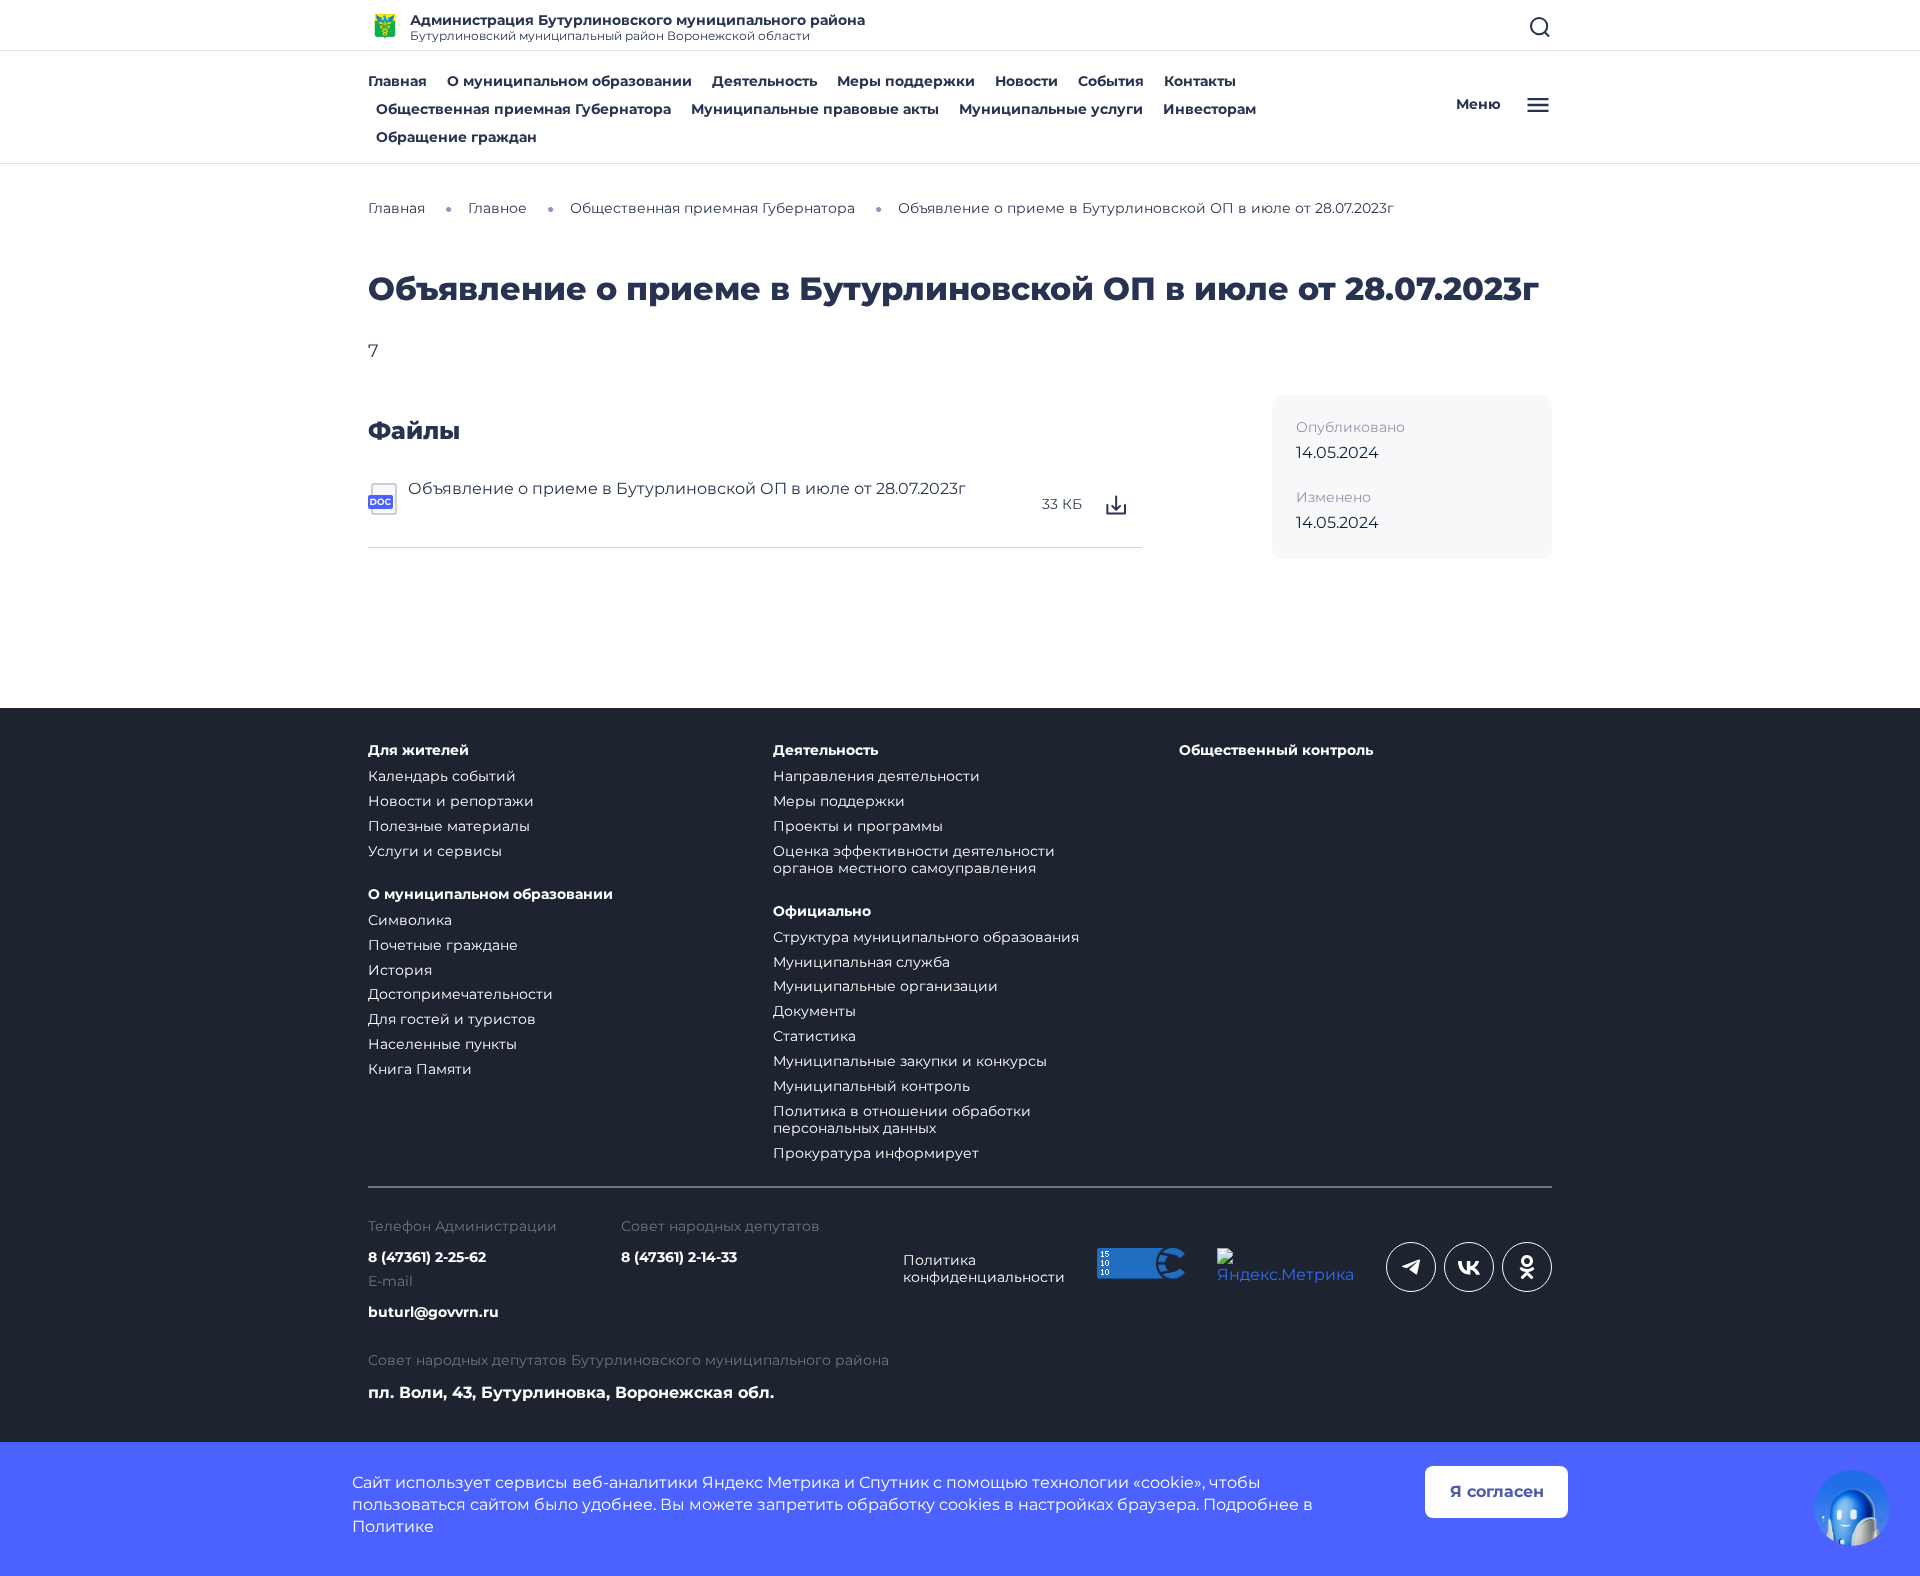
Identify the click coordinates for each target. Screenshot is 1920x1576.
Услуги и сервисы (435, 851)
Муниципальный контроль (871, 1086)
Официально (822, 911)
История (400, 970)
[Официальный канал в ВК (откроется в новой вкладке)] (1469, 1267)
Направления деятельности (876, 776)
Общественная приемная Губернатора (523, 109)
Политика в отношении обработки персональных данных (902, 1119)
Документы (814, 1011)
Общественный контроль (1276, 750)
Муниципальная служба (861, 962)
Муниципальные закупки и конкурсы (910, 1061)
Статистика (814, 1036)
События (1111, 81)
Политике (393, 1526)
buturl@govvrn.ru (433, 1312)
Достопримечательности (460, 994)
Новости (1026, 81)
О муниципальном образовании (569, 81)
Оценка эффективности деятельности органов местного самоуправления (914, 859)
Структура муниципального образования (926, 937)
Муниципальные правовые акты (815, 109)
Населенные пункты (442, 1044)
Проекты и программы (858, 826)
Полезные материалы (449, 826)
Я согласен (1497, 1491)
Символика (410, 920)
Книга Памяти (420, 1069)
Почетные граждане (443, 945)
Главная (397, 81)
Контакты (1200, 81)
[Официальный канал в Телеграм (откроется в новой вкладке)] (1411, 1267)
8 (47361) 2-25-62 (427, 1257)
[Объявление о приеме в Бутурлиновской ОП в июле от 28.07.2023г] (384, 505)
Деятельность (764, 81)
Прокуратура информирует (876, 1153)
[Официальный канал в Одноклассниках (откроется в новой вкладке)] (1527, 1267)
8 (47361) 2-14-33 (679, 1257)
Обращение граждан (456, 137)
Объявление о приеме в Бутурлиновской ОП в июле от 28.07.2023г (687, 488)
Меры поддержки (906, 81)
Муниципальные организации (885, 986)
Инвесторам (1209, 109)
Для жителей (418, 750)
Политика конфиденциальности (984, 1269)
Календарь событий (442, 776)
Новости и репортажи (451, 801)
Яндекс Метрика (771, 1482)
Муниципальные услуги (1051, 109)
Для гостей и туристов (452, 1019)
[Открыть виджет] (1852, 1508)
